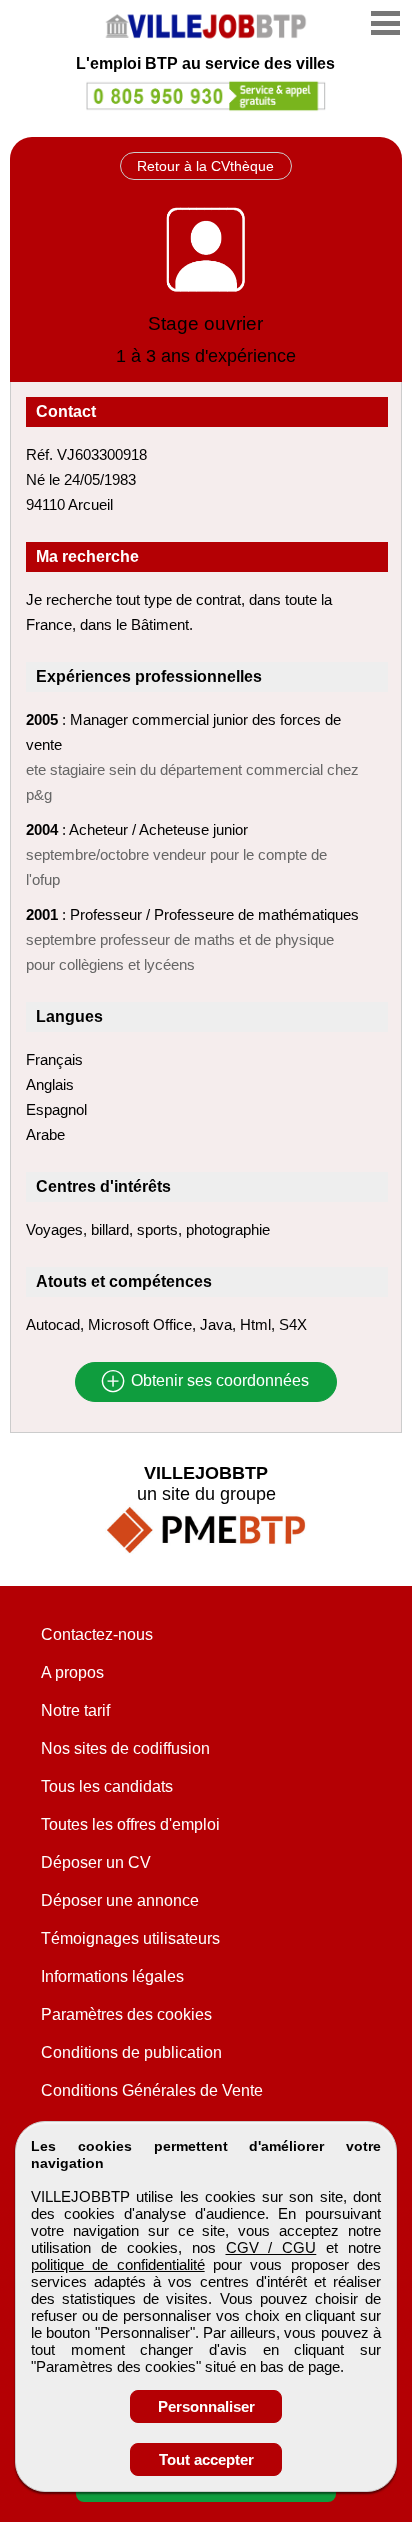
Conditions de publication (131, 2052)
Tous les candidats (107, 1786)
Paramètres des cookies (126, 2014)
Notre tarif (75, 1710)
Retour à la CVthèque (205, 166)
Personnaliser (206, 2406)
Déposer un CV (96, 1862)
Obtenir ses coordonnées (218, 1381)
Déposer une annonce (120, 1900)
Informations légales (112, 1976)
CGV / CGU (271, 2247)
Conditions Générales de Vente (152, 2090)
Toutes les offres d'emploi (130, 1824)
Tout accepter (206, 2459)
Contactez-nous (97, 1634)
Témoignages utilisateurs (130, 1938)
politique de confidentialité (118, 2264)
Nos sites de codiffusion (125, 1748)
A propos (72, 1672)
